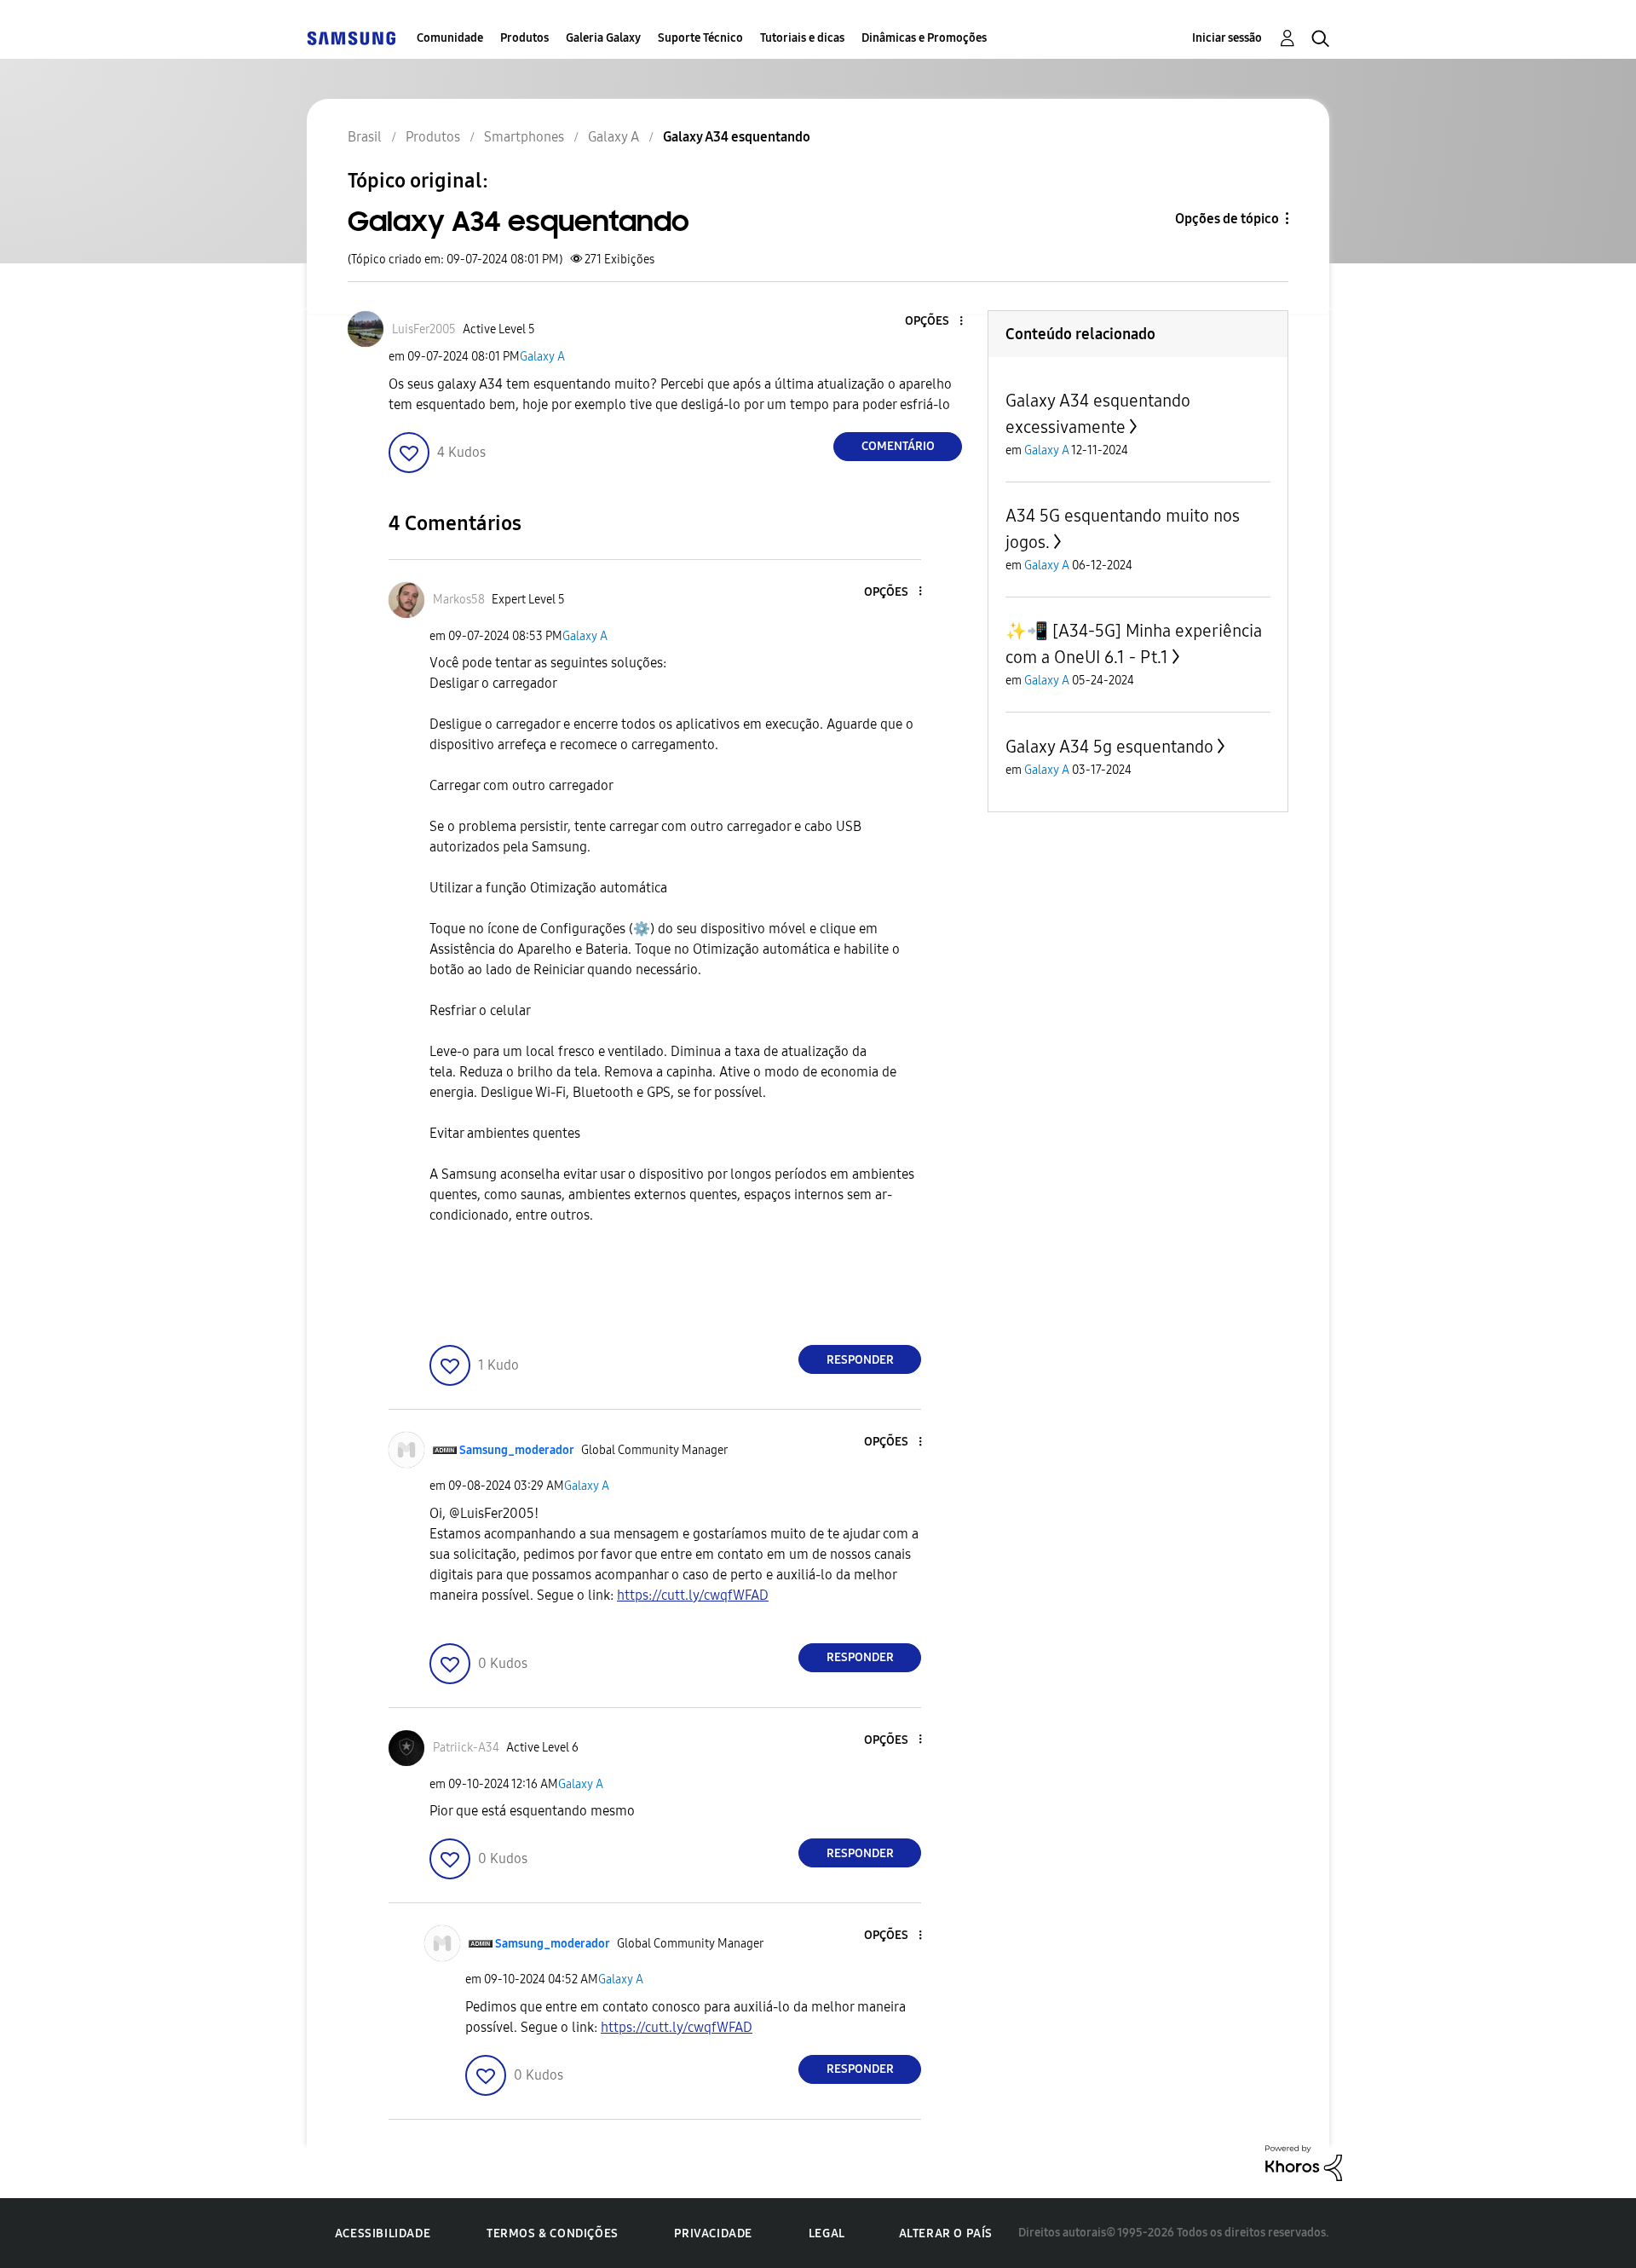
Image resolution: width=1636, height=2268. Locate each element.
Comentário (898, 446)
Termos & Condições (553, 2233)
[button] (933, 322)
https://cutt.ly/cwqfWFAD (693, 1595)
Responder (860, 1360)
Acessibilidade (383, 2233)
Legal (827, 2233)
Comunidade (450, 38)
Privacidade (713, 2233)
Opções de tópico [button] (1227, 219)
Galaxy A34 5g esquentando (1109, 747)
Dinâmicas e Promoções (924, 38)
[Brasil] (351, 38)
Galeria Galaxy (603, 38)
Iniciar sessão (1227, 38)
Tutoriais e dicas (802, 38)
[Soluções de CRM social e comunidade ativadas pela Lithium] (1304, 2162)
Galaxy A (542, 357)
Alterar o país (946, 2233)
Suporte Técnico (700, 38)
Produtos (524, 38)
